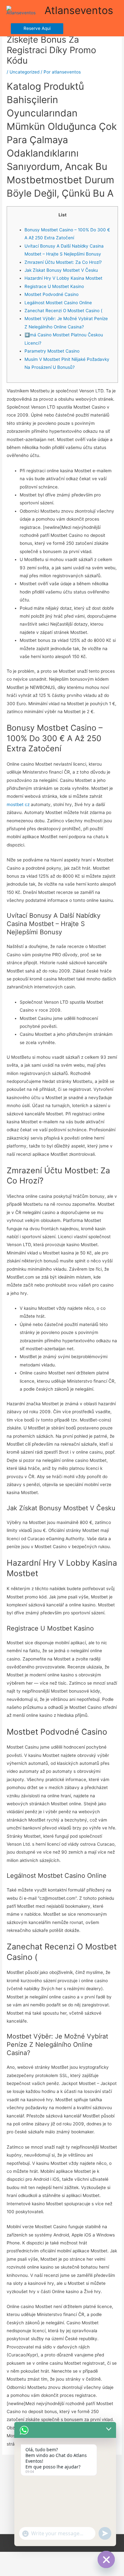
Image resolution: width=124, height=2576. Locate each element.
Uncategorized (24, 72)
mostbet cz (18, 804)
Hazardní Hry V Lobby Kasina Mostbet (63, 278)
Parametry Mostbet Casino (52, 351)
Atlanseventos (79, 10)
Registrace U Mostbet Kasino (54, 286)
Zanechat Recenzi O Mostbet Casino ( (63, 311)
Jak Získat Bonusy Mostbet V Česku (61, 270)
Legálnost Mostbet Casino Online (58, 303)
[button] (37, 29)
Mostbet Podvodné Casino (52, 294)
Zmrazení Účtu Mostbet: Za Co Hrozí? (63, 262)
